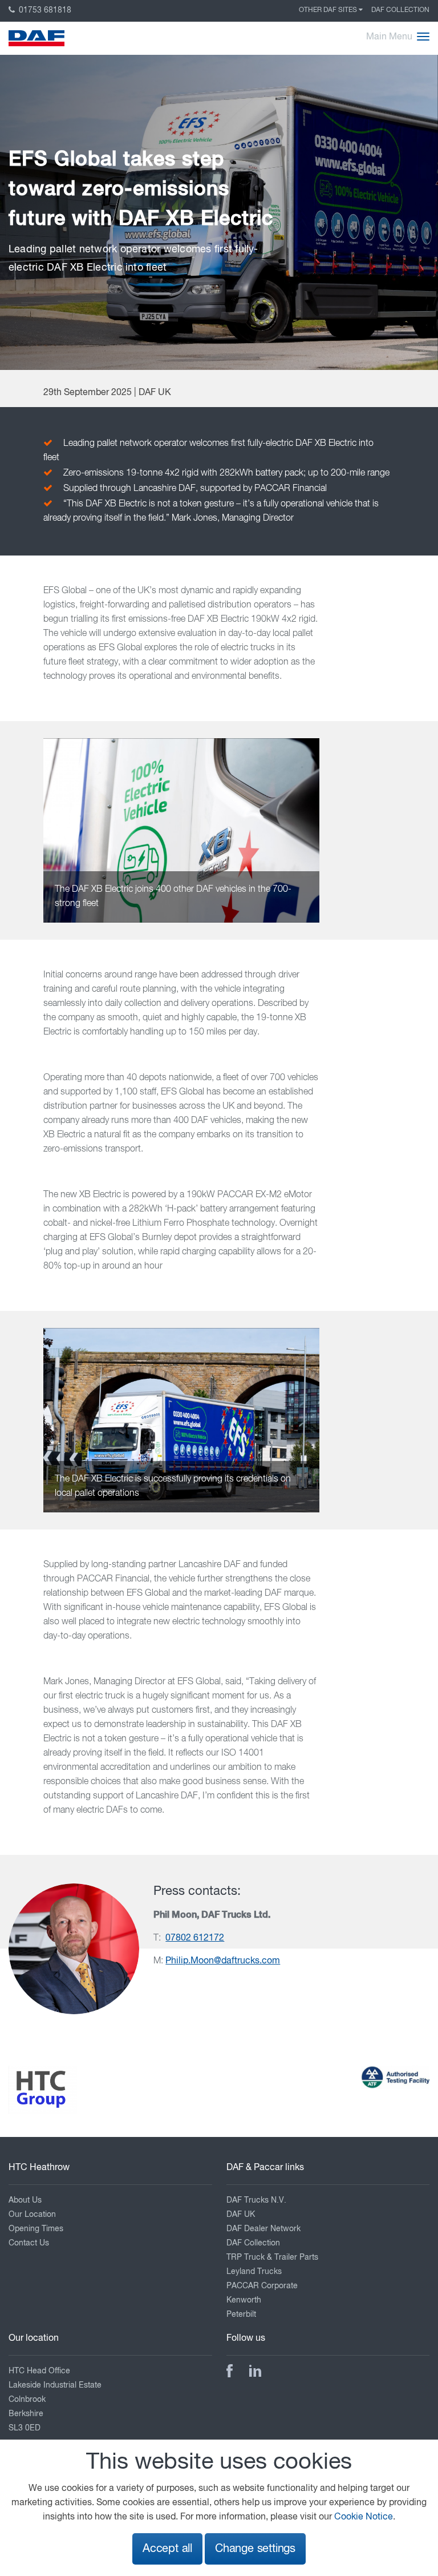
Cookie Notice (364, 2517)
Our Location (32, 2215)
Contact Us (29, 2243)
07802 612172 (195, 1938)
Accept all (167, 2549)
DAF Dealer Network (263, 2229)
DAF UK (241, 2215)
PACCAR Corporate (262, 2286)
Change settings (255, 2549)
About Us (25, 2200)
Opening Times (36, 2229)
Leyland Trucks (254, 2272)
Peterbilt (241, 2315)
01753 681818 (44, 10)
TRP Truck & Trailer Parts (272, 2257)
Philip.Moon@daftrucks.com (223, 1961)
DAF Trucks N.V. (256, 2200)
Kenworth (244, 2300)
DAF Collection (400, 10)
